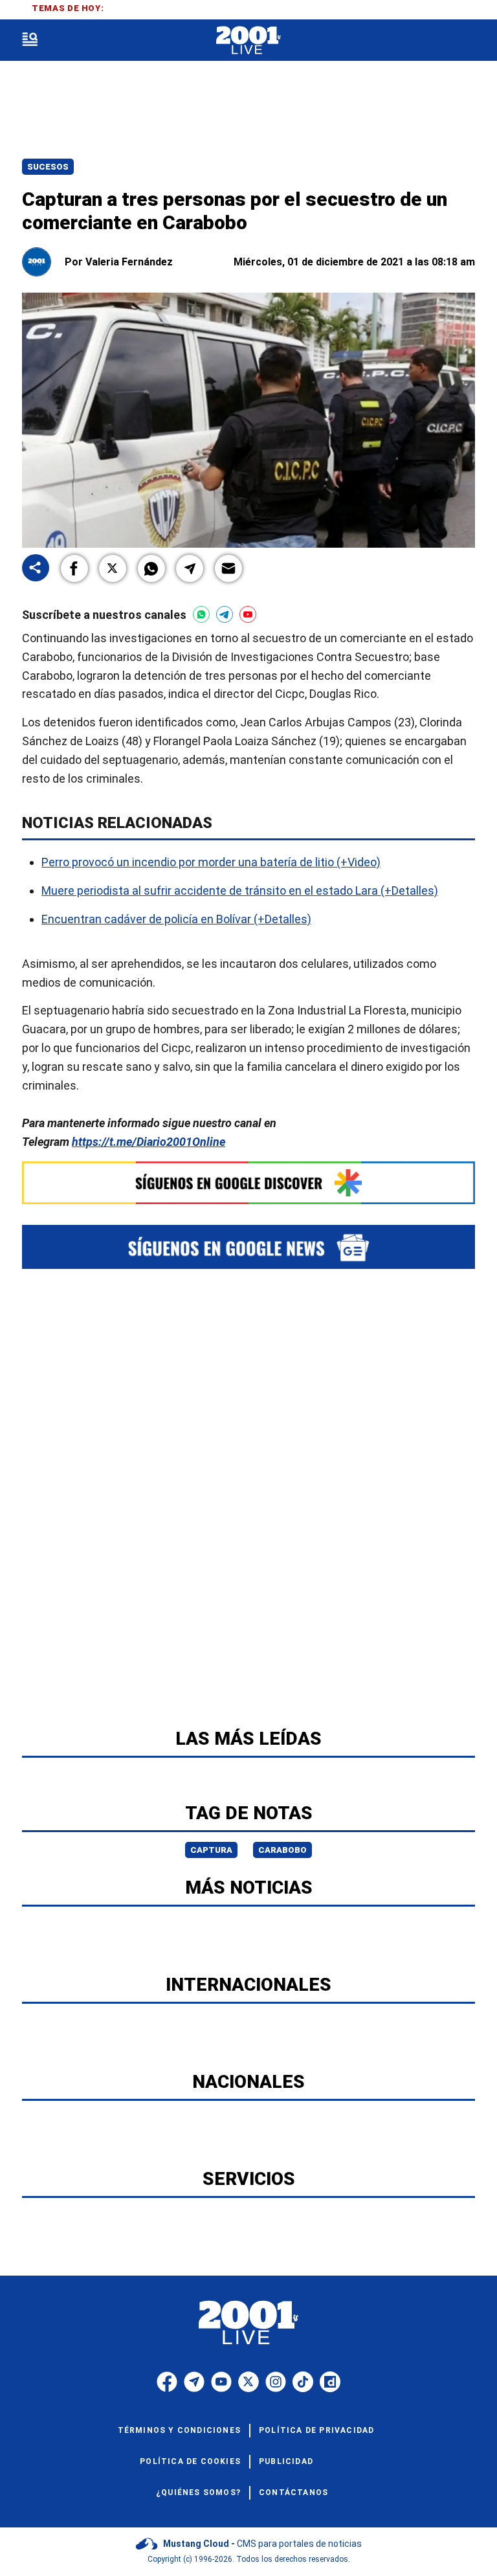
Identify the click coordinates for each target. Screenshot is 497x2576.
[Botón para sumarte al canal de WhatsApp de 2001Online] (201, 614)
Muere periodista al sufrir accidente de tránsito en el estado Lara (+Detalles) (240, 890)
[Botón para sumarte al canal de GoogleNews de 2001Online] (248, 1247)
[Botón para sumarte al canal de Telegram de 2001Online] (225, 614)
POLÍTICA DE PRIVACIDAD (316, 2430)
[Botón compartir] (36, 569)
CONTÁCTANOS (293, 2492)
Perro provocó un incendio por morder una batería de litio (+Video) (211, 862)
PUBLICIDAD (286, 2461)
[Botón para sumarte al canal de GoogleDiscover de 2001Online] (248, 1183)
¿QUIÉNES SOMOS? (198, 2492)
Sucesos (48, 167)
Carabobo (282, 1850)
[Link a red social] (167, 2382)
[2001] (248, 40)
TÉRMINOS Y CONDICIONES (179, 2430)
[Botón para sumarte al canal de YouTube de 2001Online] (248, 614)
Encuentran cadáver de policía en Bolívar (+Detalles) (176, 919)
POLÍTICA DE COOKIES (190, 2461)
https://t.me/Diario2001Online (149, 1142)
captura (211, 1850)
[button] (74, 568)
